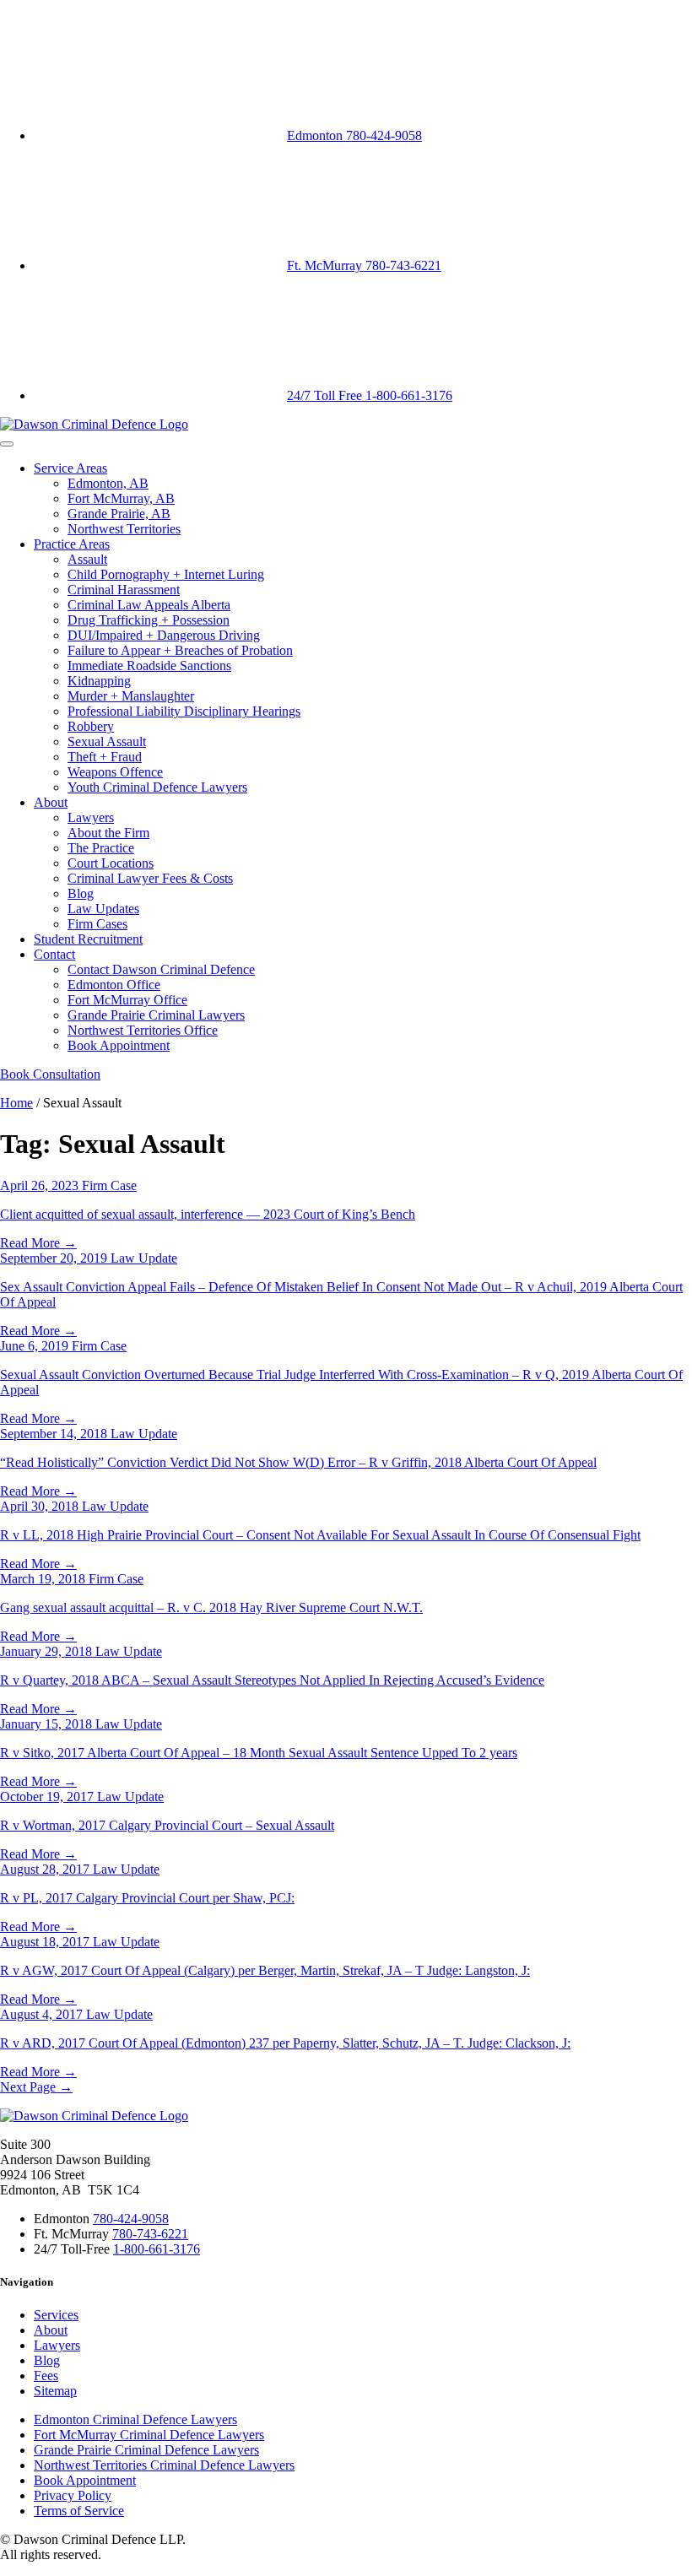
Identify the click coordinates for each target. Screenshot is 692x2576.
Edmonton (354, 135)
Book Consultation (50, 1074)
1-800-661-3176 (157, 2249)
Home (16, 1103)
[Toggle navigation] (7, 444)
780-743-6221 (150, 2234)
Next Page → (36, 2087)
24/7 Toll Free (370, 395)
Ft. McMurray (364, 265)
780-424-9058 (131, 2219)
